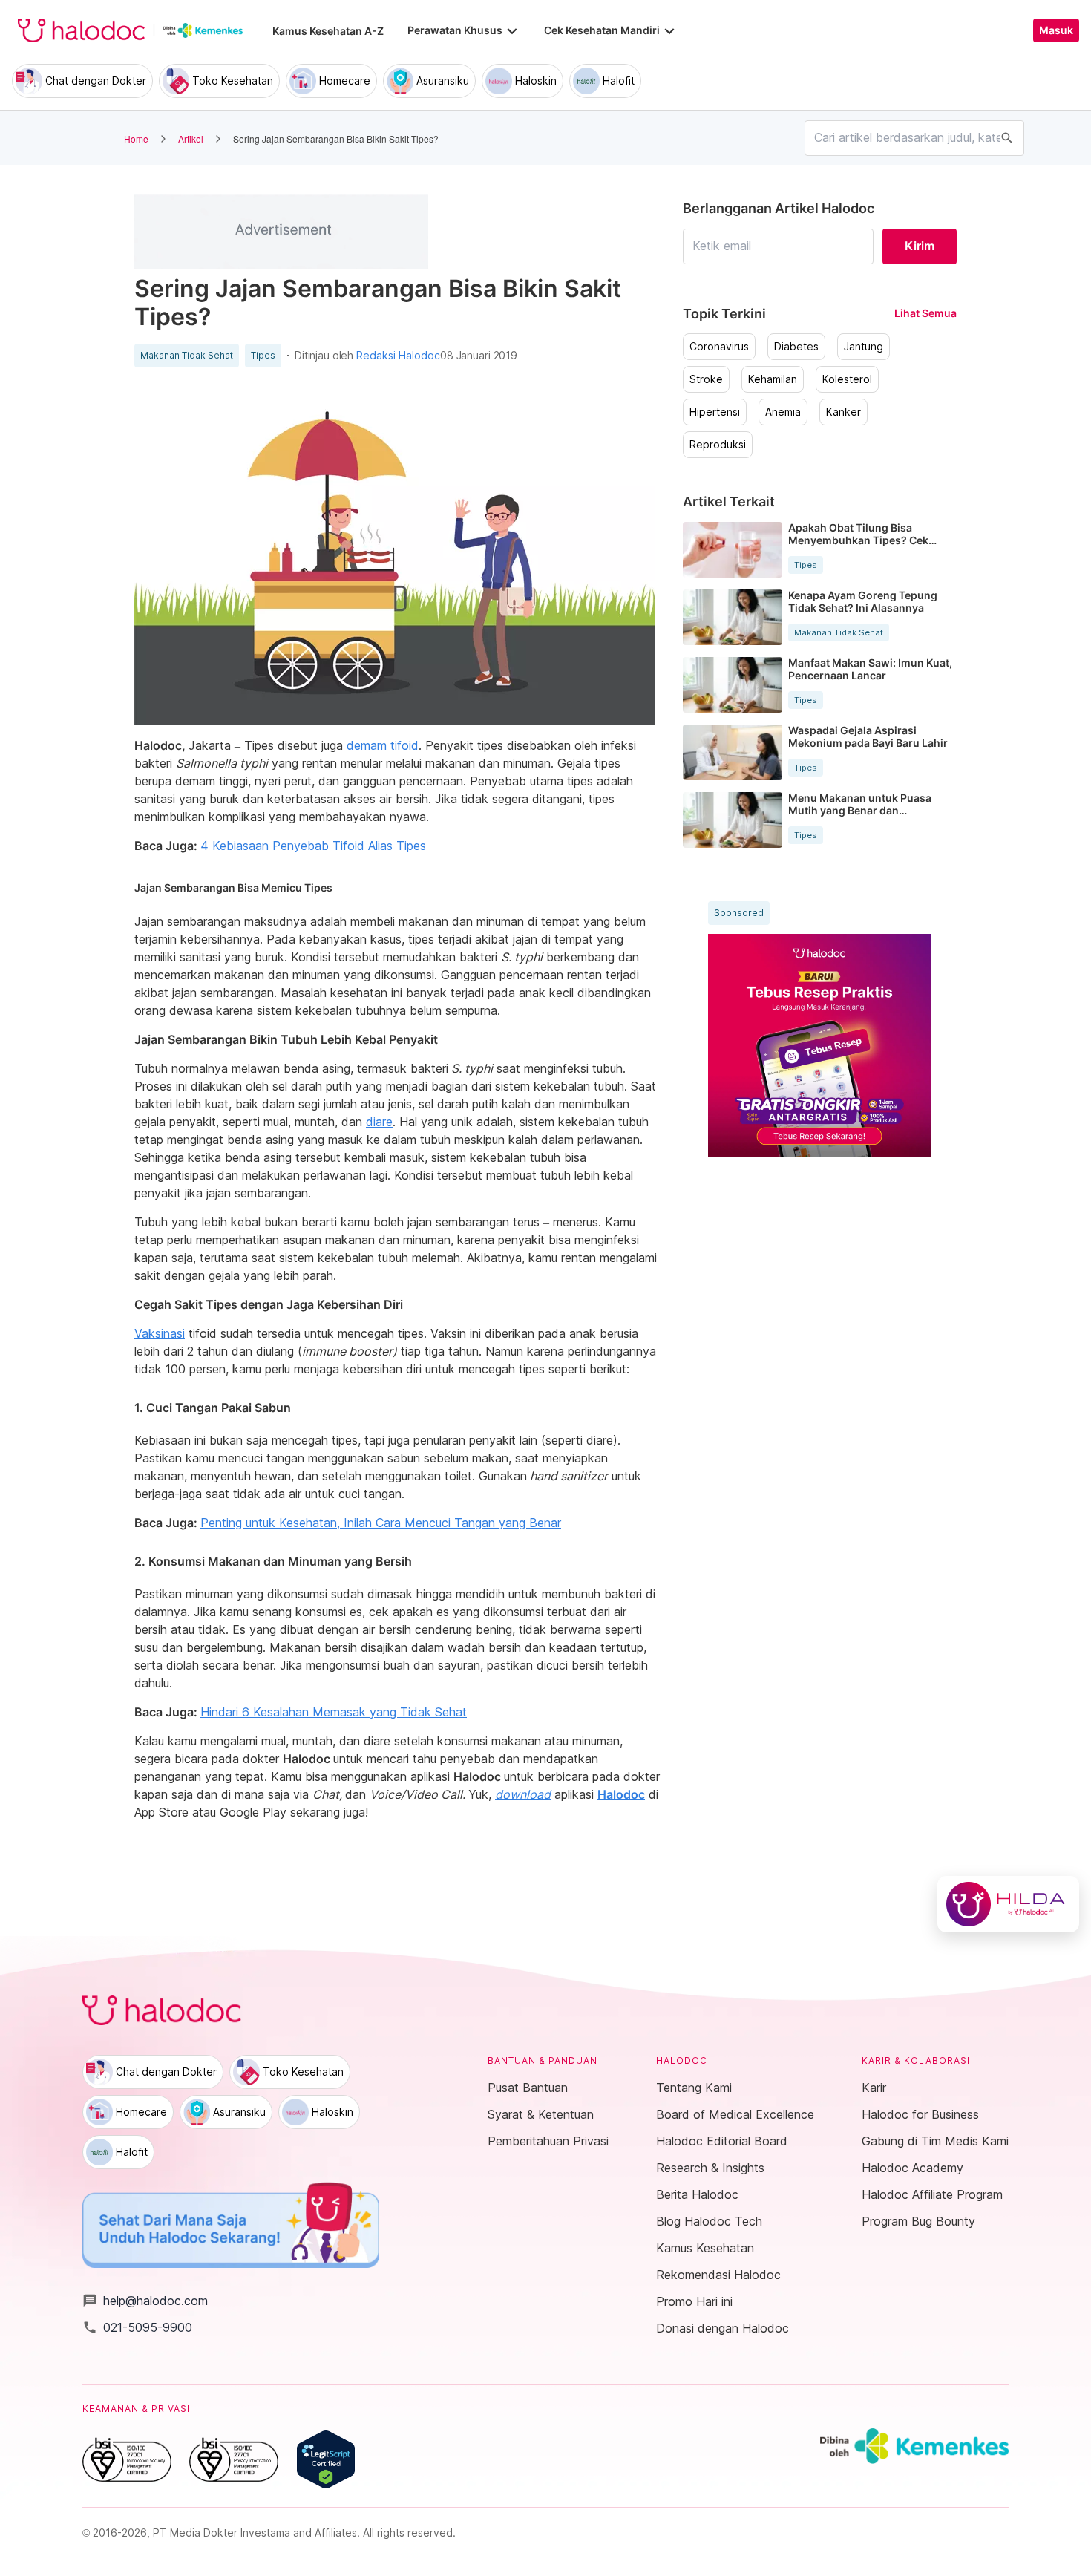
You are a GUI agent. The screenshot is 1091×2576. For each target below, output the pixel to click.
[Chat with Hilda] (1008, 1904)
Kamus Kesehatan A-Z (328, 31)
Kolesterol (847, 379)
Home (136, 138)
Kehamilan (773, 379)
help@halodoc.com (145, 2301)
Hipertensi (715, 412)
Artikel (191, 138)
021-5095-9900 (137, 2327)
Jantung (864, 347)
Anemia (783, 412)
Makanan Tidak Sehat (187, 356)
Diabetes (796, 347)
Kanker (843, 412)
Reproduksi (718, 445)
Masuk (1056, 30)
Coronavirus (719, 347)
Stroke (706, 379)
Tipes (263, 356)
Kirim (920, 246)
